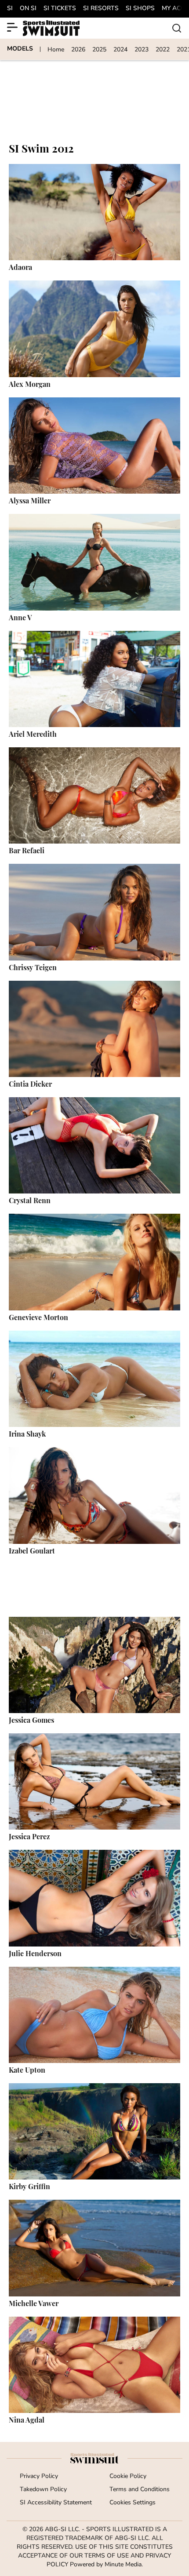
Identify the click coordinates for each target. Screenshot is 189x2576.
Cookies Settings (133, 2503)
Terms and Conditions (140, 2490)
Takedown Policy (43, 2490)
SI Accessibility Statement (56, 2503)
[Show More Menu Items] (12, 27)
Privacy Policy (39, 2476)
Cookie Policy (128, 2476)
